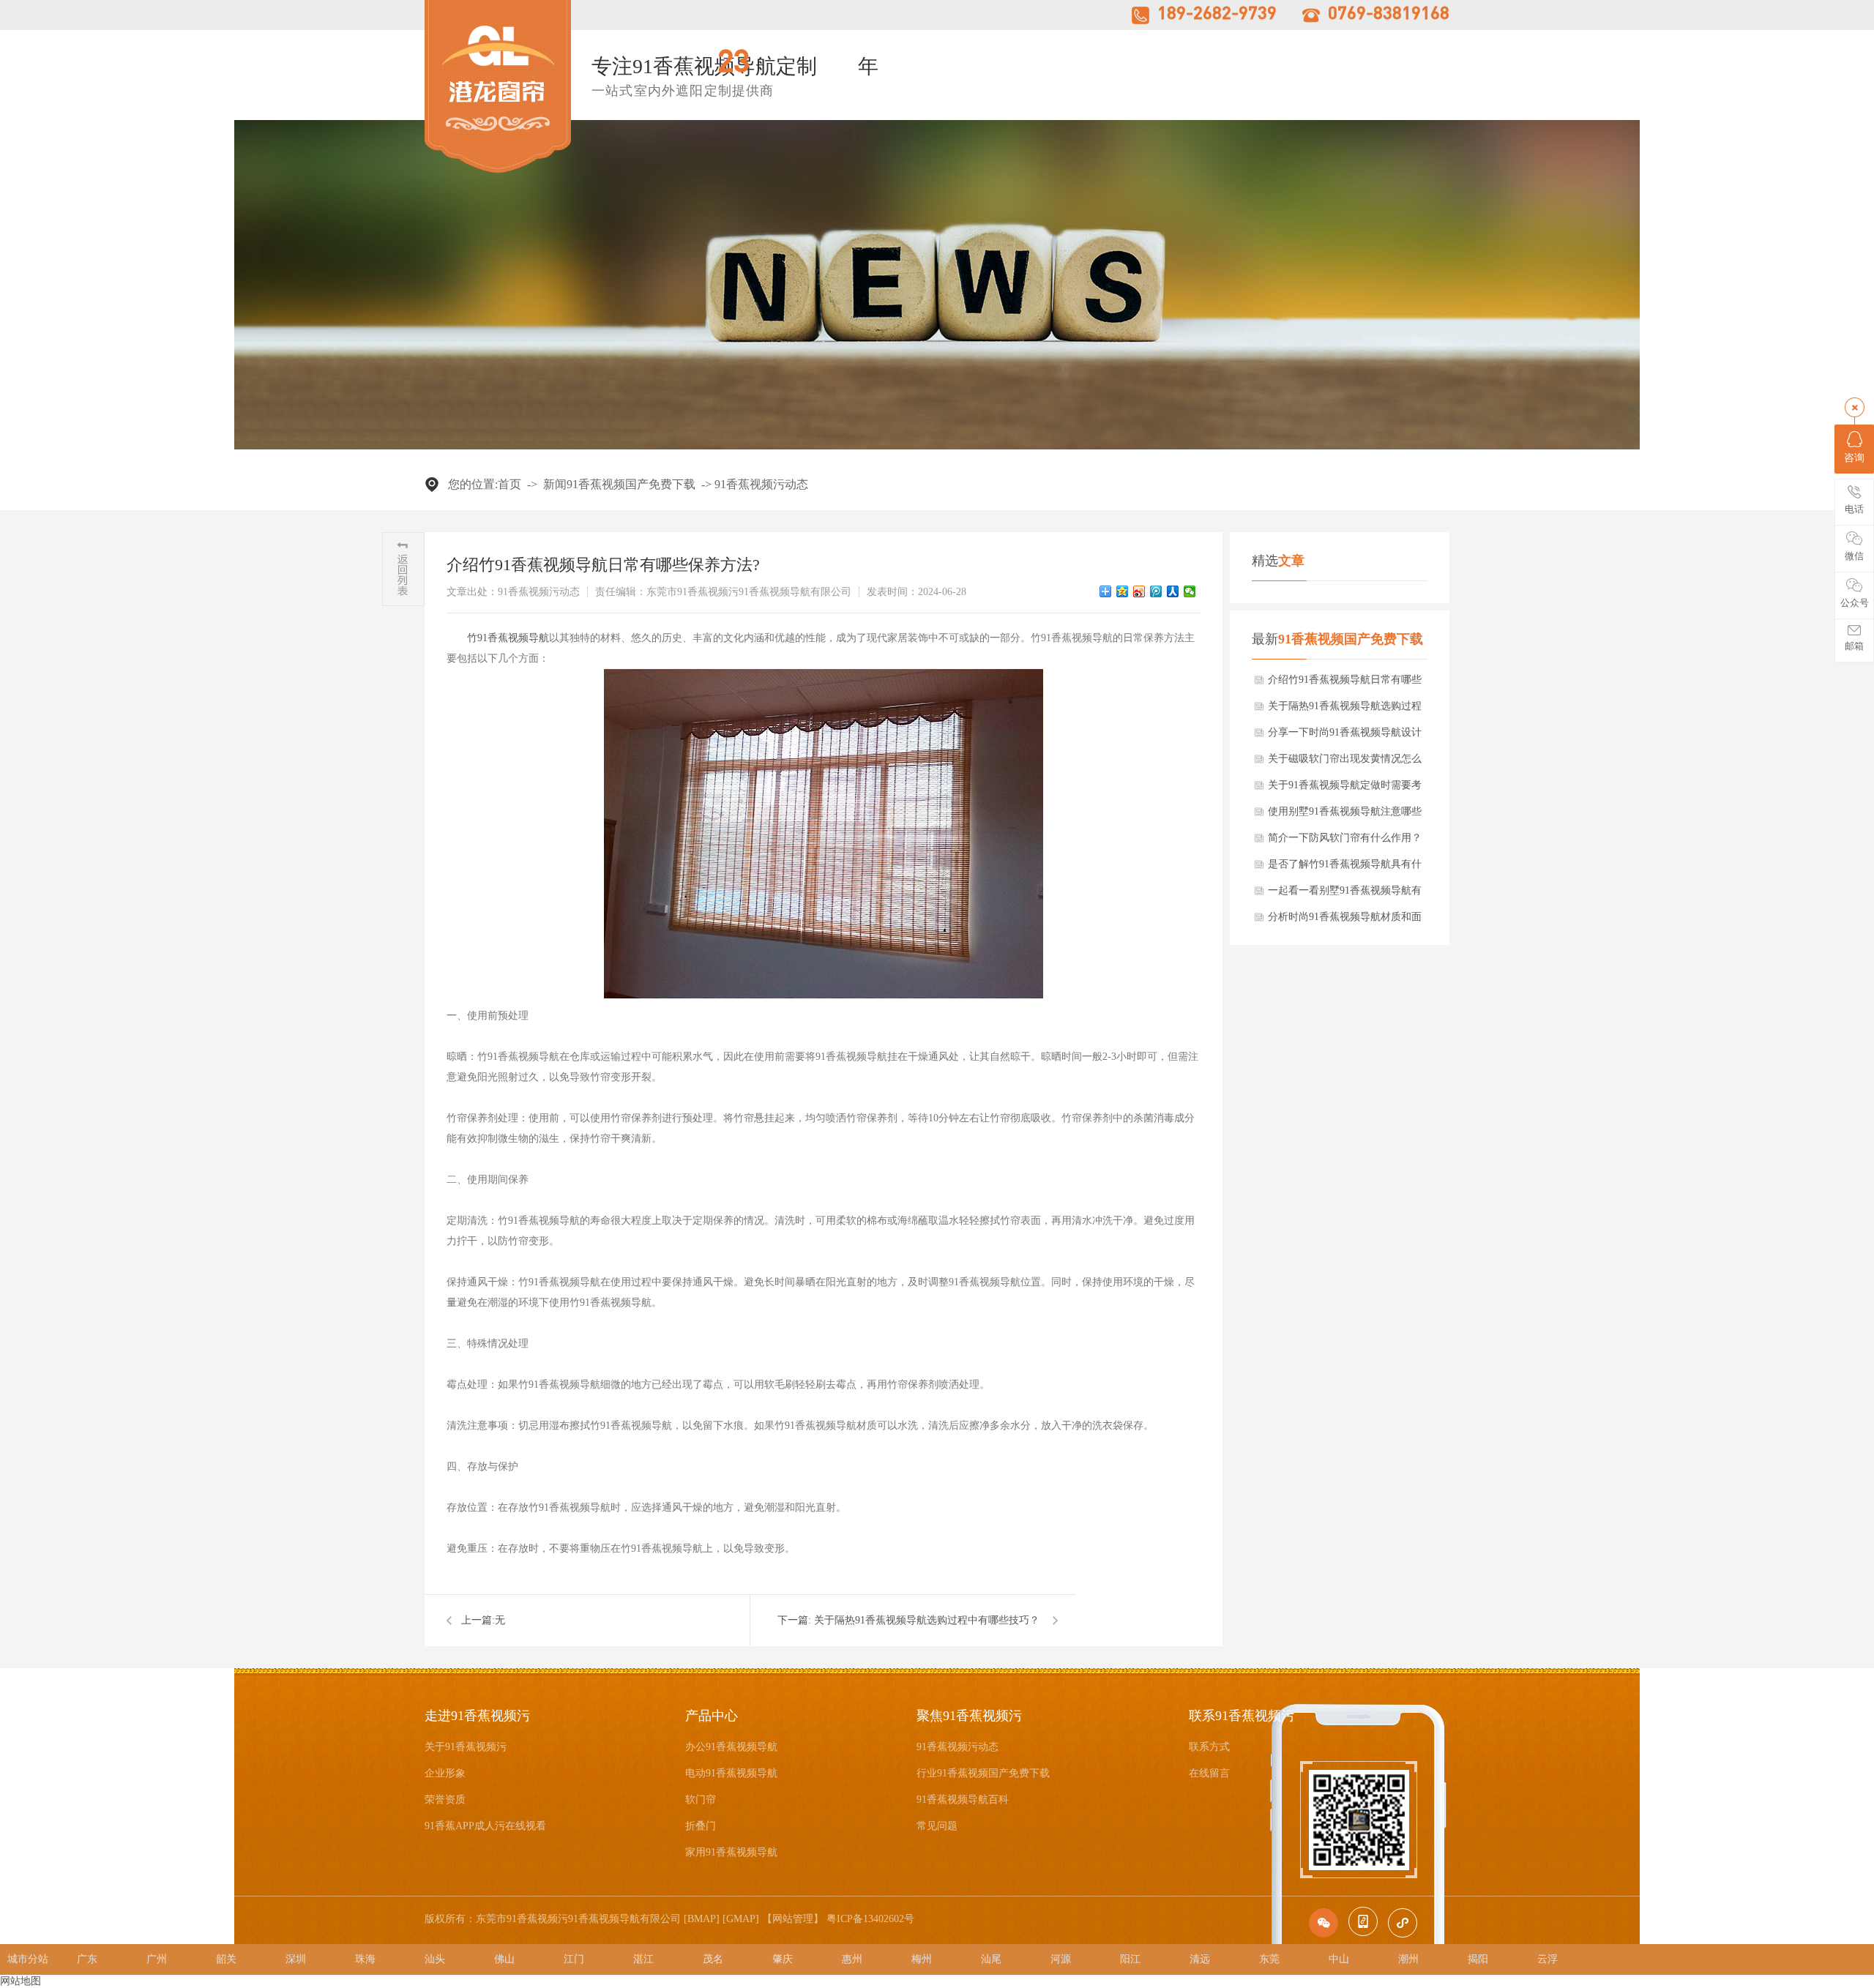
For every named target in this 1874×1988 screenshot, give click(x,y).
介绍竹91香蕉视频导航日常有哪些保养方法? (1345, 684)
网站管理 (793, 1919)
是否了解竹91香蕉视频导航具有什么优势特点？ (1345, 868)
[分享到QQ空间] (1123, 591)
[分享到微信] (1190, 591)
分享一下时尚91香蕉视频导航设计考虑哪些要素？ (1345, 736)
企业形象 (445, 1773)
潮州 (1408, 1959)
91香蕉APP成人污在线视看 (485, 1826)
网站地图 (20, 1981)
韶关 (226, 1959)
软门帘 (701, 1800)
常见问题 (937, 1826)
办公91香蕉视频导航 (731, 1747)
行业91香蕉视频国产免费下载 (983, 1773)
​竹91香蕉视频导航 (508, 638)
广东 (87, 1959)
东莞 (1269, 1959)
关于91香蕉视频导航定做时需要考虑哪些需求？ (1345, 789)
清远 (1200, 1959)
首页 (509, 484)
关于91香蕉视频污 (466, 1747)
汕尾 (991, 1959)
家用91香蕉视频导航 (731, 1852)
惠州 (852, 1959)
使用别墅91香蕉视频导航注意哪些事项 (1345, 815)
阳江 (1130, 1959)
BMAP (702, 1919)
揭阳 (1478, 1959)
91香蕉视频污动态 (761, 484)
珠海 (365, 1959)
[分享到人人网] (1173, 591)
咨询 (1854, 458)
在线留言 (1209, 1773)
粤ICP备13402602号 (870, 1919)
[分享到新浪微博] (1139, 591)
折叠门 (701, 1826)
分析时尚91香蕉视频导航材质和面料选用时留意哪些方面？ (1345, 921)
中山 (1339, 1959)
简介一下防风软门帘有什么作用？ (1345, 838)
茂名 (713, 1959)
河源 (1061, 1959)
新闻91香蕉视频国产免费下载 (619, 484)
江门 (574, 1959)
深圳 (296, 1959)
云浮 (1548, 1959)
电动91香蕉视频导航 (731, 1773)
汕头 (435, 1959)
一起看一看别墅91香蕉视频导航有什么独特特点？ (1345, 894)
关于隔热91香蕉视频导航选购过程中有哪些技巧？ (927, 1620)
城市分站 (28, 1959)
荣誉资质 (445, 1800)
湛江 (643, 1959)
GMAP (741, 1919)
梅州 (922, 1959)
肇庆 (783, 1959)
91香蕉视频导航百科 (963, 1800)
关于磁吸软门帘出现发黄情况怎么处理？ (1345, 763)
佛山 (504, 1959)
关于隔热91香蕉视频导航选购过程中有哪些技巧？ (1345, 710)
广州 (157, 1959)
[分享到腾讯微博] (1156, 591)
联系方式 (1209, 1747)
